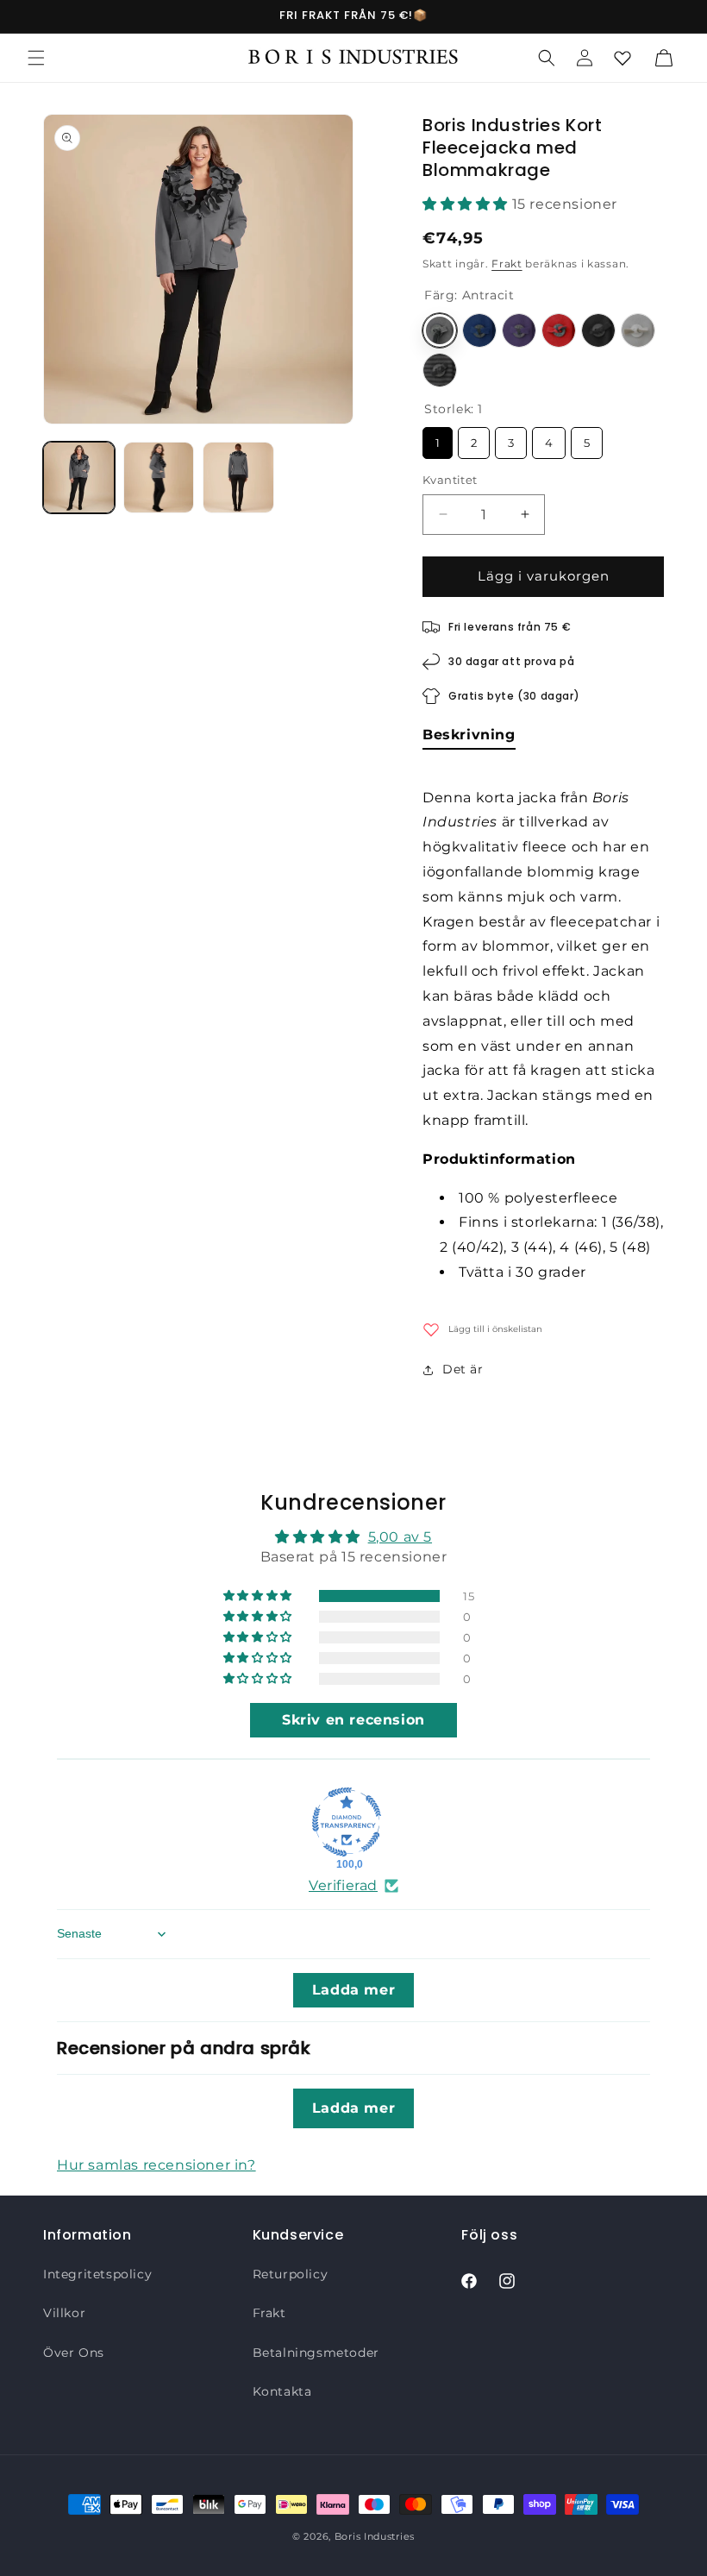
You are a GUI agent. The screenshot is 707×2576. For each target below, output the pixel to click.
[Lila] (519, 330)
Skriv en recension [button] (353, 1720)
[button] (36, 58)
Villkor (64, 2313)
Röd (559, 330)
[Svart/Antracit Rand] (440, 370)
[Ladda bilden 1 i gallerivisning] (79, 478)
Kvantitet (450, 480)
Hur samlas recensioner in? (156, 2165)
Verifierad (343, 1885)
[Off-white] (638, 330)
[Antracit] (440, 330)
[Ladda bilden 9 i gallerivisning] (238, 478)
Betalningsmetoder (316, 2353)
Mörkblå (479, 330)
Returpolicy (291, 2274)
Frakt (507, 264)
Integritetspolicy (97, 2274)
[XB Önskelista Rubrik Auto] (623, 58)
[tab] (469, 738)
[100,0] (347, 1822)
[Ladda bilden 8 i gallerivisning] (159, 478)
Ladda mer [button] (353, 1990)
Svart (598, 330)
